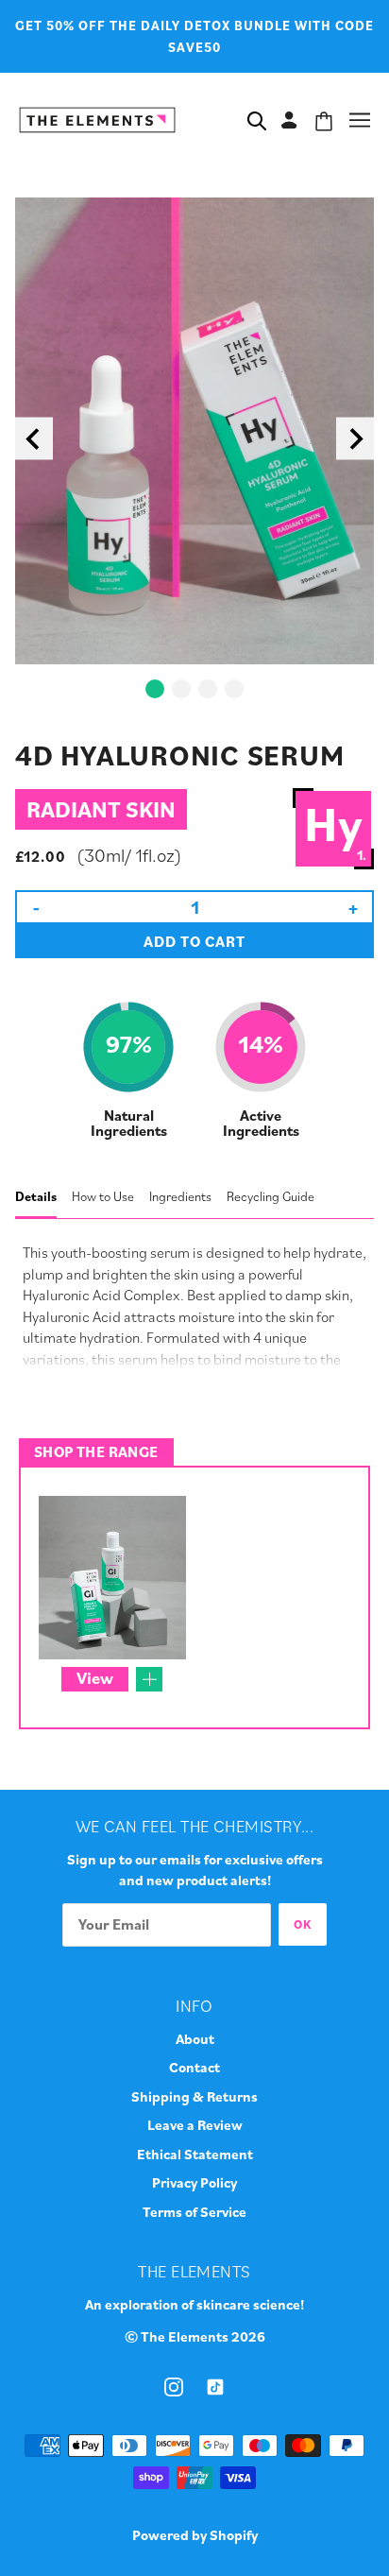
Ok (303, 1924)
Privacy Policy (194, 2182)
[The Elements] (97, 117)
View (95, 1678)
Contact (194, 2067)
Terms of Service (194, 2212)
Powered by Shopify (195, 2535)
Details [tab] (36, 1196)
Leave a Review (195, 2125)
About (195, 2039)
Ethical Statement (195, 2154)
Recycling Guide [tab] (271, 1196)
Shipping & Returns (194, 2096)
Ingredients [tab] (180, 1196)
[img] (174, 2386)
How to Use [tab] (103, 1196)
